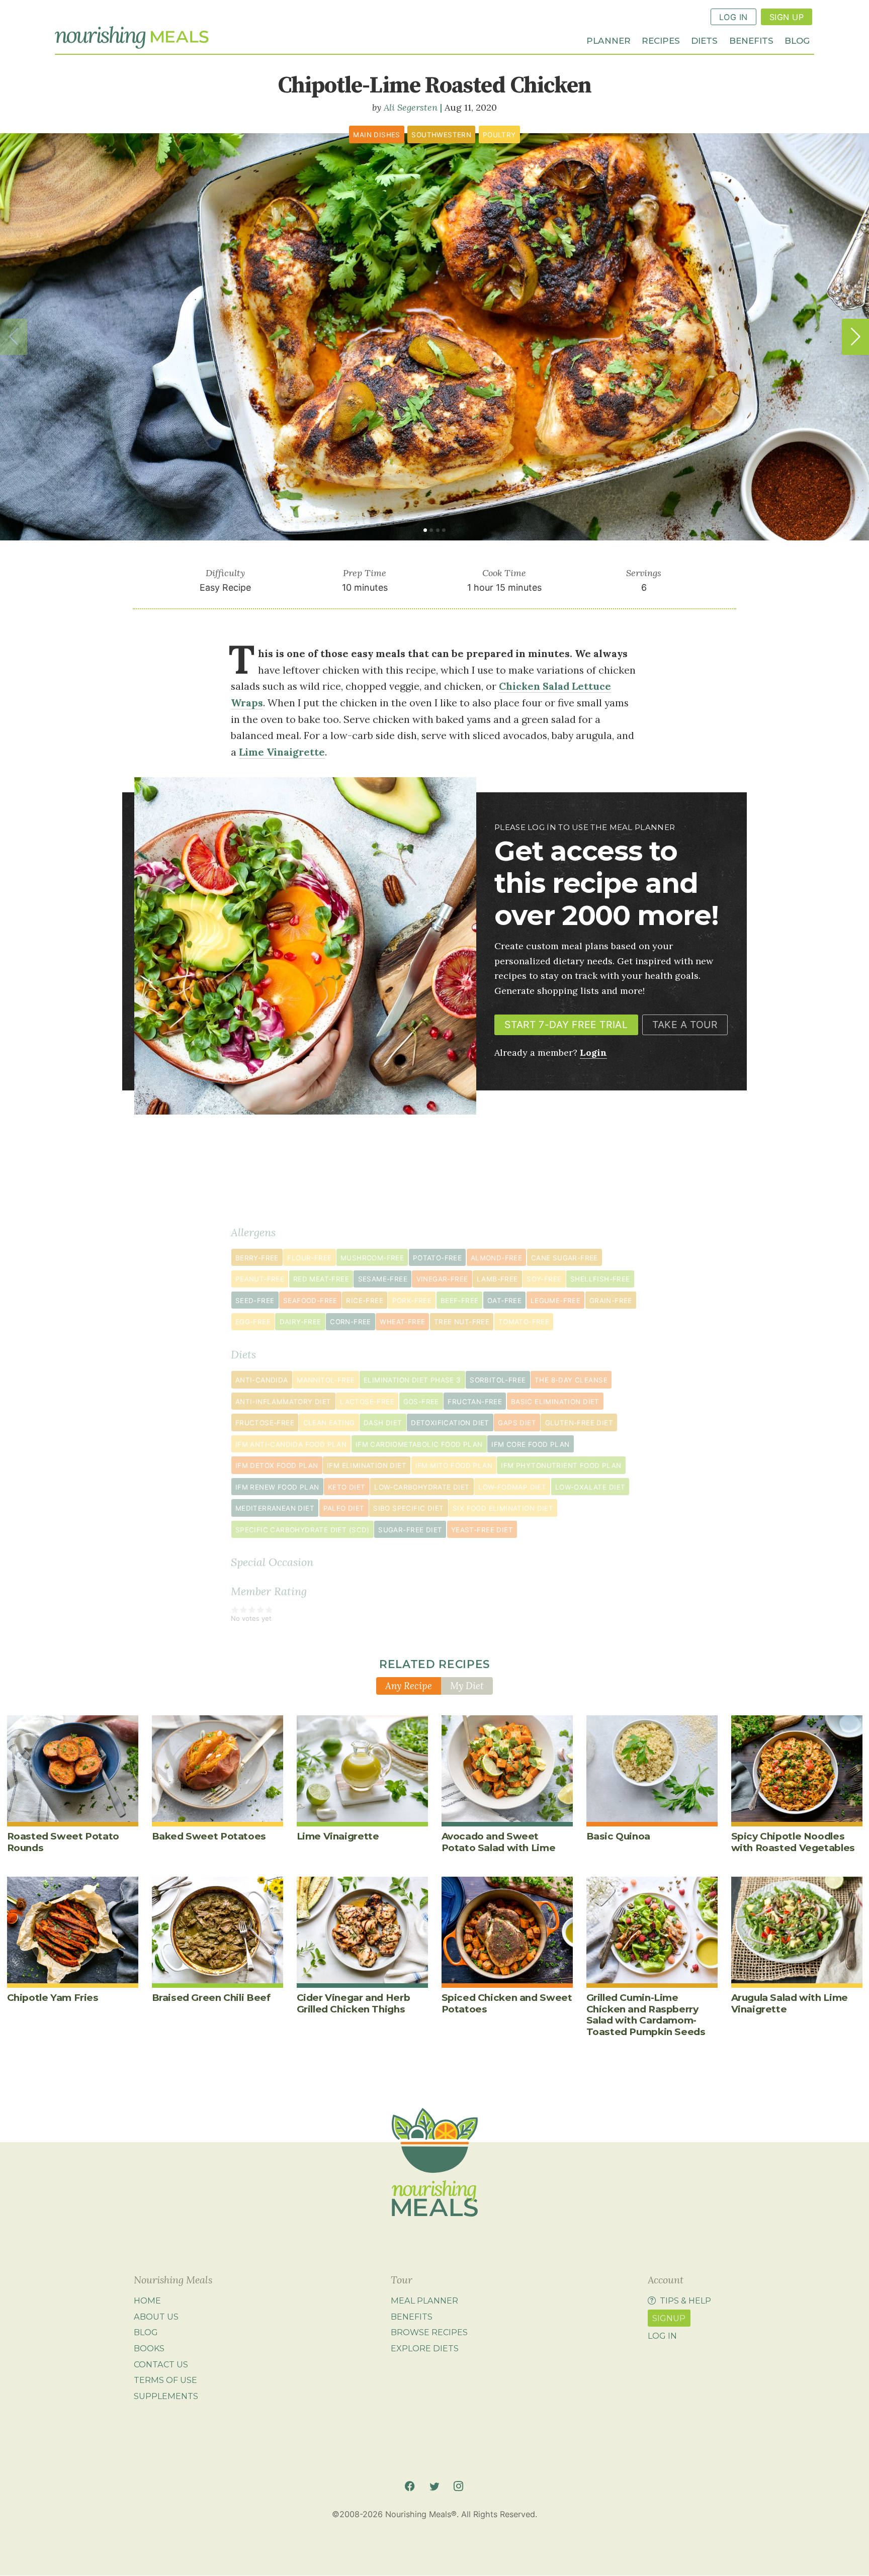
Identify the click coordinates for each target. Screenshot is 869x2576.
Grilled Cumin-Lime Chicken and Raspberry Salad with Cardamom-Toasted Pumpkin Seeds (646, 2014)
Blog (797, 40)
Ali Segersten (411, 107)
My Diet (467, 1686)
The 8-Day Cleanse (571, 1380)
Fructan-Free (475, 1402)
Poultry (499, 135)
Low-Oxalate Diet (590, 1487)
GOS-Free (421, 1402)
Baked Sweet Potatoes (209, 1836)
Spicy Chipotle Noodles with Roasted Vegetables (793, 1842)
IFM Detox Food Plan (277, 1465)
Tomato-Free (524, 1322)
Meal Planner (424, 2301)
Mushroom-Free (372, 1258)
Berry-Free (257, 1258)
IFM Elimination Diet (367, 1465)
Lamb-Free (497, 1279)
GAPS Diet (517, 1423)
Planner (609, 40)
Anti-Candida (262, 1380)
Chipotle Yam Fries (53, 1998)
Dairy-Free (300, 1322)
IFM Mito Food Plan (454, 1465)
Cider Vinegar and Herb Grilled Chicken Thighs (354, 2003)
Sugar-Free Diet (410, 1530)
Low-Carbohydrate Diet (422, 1487)
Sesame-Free (383, 1279)
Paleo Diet (344, 1508)
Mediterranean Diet (275, 1508)
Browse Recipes (429, 2333)
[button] (855, 337)
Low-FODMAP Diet (512, 1487)
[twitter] (434, 2486)
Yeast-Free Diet (482, 1530)
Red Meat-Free (321, 1279)
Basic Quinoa (618, 1836)
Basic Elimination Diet (555, 1402)
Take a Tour (685, 1025)
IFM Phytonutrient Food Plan (561, 1465)
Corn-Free (351, 1322)
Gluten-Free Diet (579, 1423)
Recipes (661, 40)
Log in (662, 2336)
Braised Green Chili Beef (211, 1998)
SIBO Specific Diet (408, 1508)
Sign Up (787, 17)
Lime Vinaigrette (338, 1836)
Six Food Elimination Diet (503, 1508)
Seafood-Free (310, 1301)
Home (147, 2301)
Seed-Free (255, 1301)
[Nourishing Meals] (132, 38)
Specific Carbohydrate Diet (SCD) (302, 1530)
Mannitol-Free (326, 1380)
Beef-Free (460, 1301)
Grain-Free (611, 1301)
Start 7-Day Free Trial (566, 1025)
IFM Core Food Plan (530, 1444)
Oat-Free (504, 1301)
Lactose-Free (367, 1402)
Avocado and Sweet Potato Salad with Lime (499, 1842)
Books (149, 2348)
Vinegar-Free (442, 1279)
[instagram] (458, 2486)
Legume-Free (555, 1301)
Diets (704, 40)
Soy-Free (544, 1279)
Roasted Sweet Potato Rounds (63, 1842)
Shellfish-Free (600, 1279)
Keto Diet (347, 1487)
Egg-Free (253, 1322)
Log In (733, 17)
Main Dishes (376, 135)
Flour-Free (309, 1258)
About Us (156, 2317)
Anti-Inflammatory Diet (283, 1402)
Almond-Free (496, 1258)
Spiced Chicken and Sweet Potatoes (507, 2003)
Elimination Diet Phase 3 (412, 1380)
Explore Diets (425, 2348)
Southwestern (441, 135)
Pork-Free (412, 1301)
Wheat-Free (402, 1322)
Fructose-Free (265, 1423)
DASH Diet (383, 1423)
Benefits (751, 40)
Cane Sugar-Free (564, 1258)
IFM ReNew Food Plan (277, 1487)
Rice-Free (365, 1301)
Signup (669, 2318)
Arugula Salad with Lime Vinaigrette (790, 2003)
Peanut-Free (260, 1279)
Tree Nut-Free (462, 1322)
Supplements (166, 2396)
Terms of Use (165, 2380)
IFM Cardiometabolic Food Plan (419, 1444)
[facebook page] (410, 2486)
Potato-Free (437, 1258)
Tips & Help (685, 2301)
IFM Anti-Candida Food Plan (291, 1444)
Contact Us (161, 2364)
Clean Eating (329, 1423)
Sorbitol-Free (498, 1380)
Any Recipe (409, 1686)
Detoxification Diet (450, 1423)
